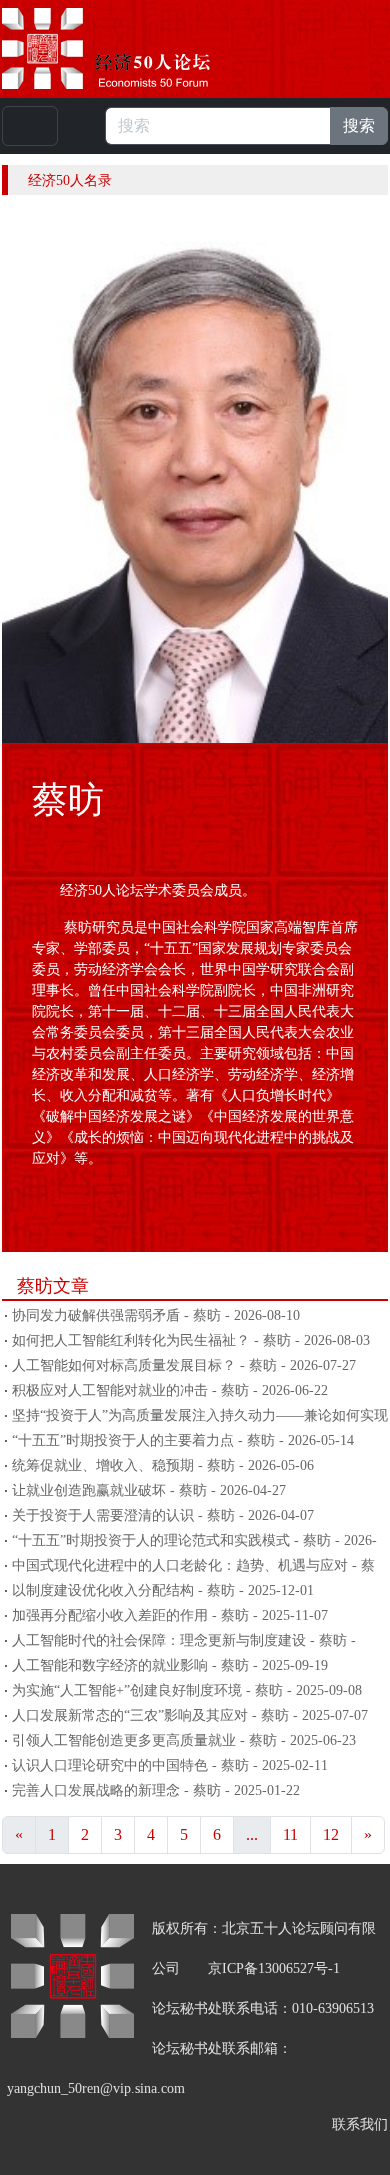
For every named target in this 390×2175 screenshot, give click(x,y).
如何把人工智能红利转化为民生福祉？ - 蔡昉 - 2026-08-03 (191, 1340)
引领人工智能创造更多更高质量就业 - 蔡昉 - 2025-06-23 (184, 1740)
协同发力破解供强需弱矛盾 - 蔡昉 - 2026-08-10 (156, 1315)
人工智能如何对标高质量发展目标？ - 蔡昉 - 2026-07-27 (184, 1365)
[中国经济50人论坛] (129, 48)
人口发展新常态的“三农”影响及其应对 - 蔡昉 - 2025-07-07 (190, 1715)
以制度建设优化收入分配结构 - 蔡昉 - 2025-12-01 (163, 1590)
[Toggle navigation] (30, 126)
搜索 (359, 125)
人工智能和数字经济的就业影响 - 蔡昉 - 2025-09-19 (170, 1665)
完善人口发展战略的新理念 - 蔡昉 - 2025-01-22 (156, 1790)
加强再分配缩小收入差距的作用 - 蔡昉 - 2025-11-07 (170, 1615)
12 (331, 1834)
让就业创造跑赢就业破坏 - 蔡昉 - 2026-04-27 (149, 1490)
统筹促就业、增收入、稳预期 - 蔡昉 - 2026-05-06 (163, 1465)
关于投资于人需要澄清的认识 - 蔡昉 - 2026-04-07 (163, 1515)
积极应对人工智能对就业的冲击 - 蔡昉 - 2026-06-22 (170, 1390)
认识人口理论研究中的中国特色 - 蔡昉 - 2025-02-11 (170, 1765)
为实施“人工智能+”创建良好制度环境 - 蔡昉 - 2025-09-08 (187, 1690)
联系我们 (360, 2124)
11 (290, 1834)
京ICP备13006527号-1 (274, 1968)
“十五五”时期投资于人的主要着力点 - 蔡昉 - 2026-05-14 (183, 1440)
